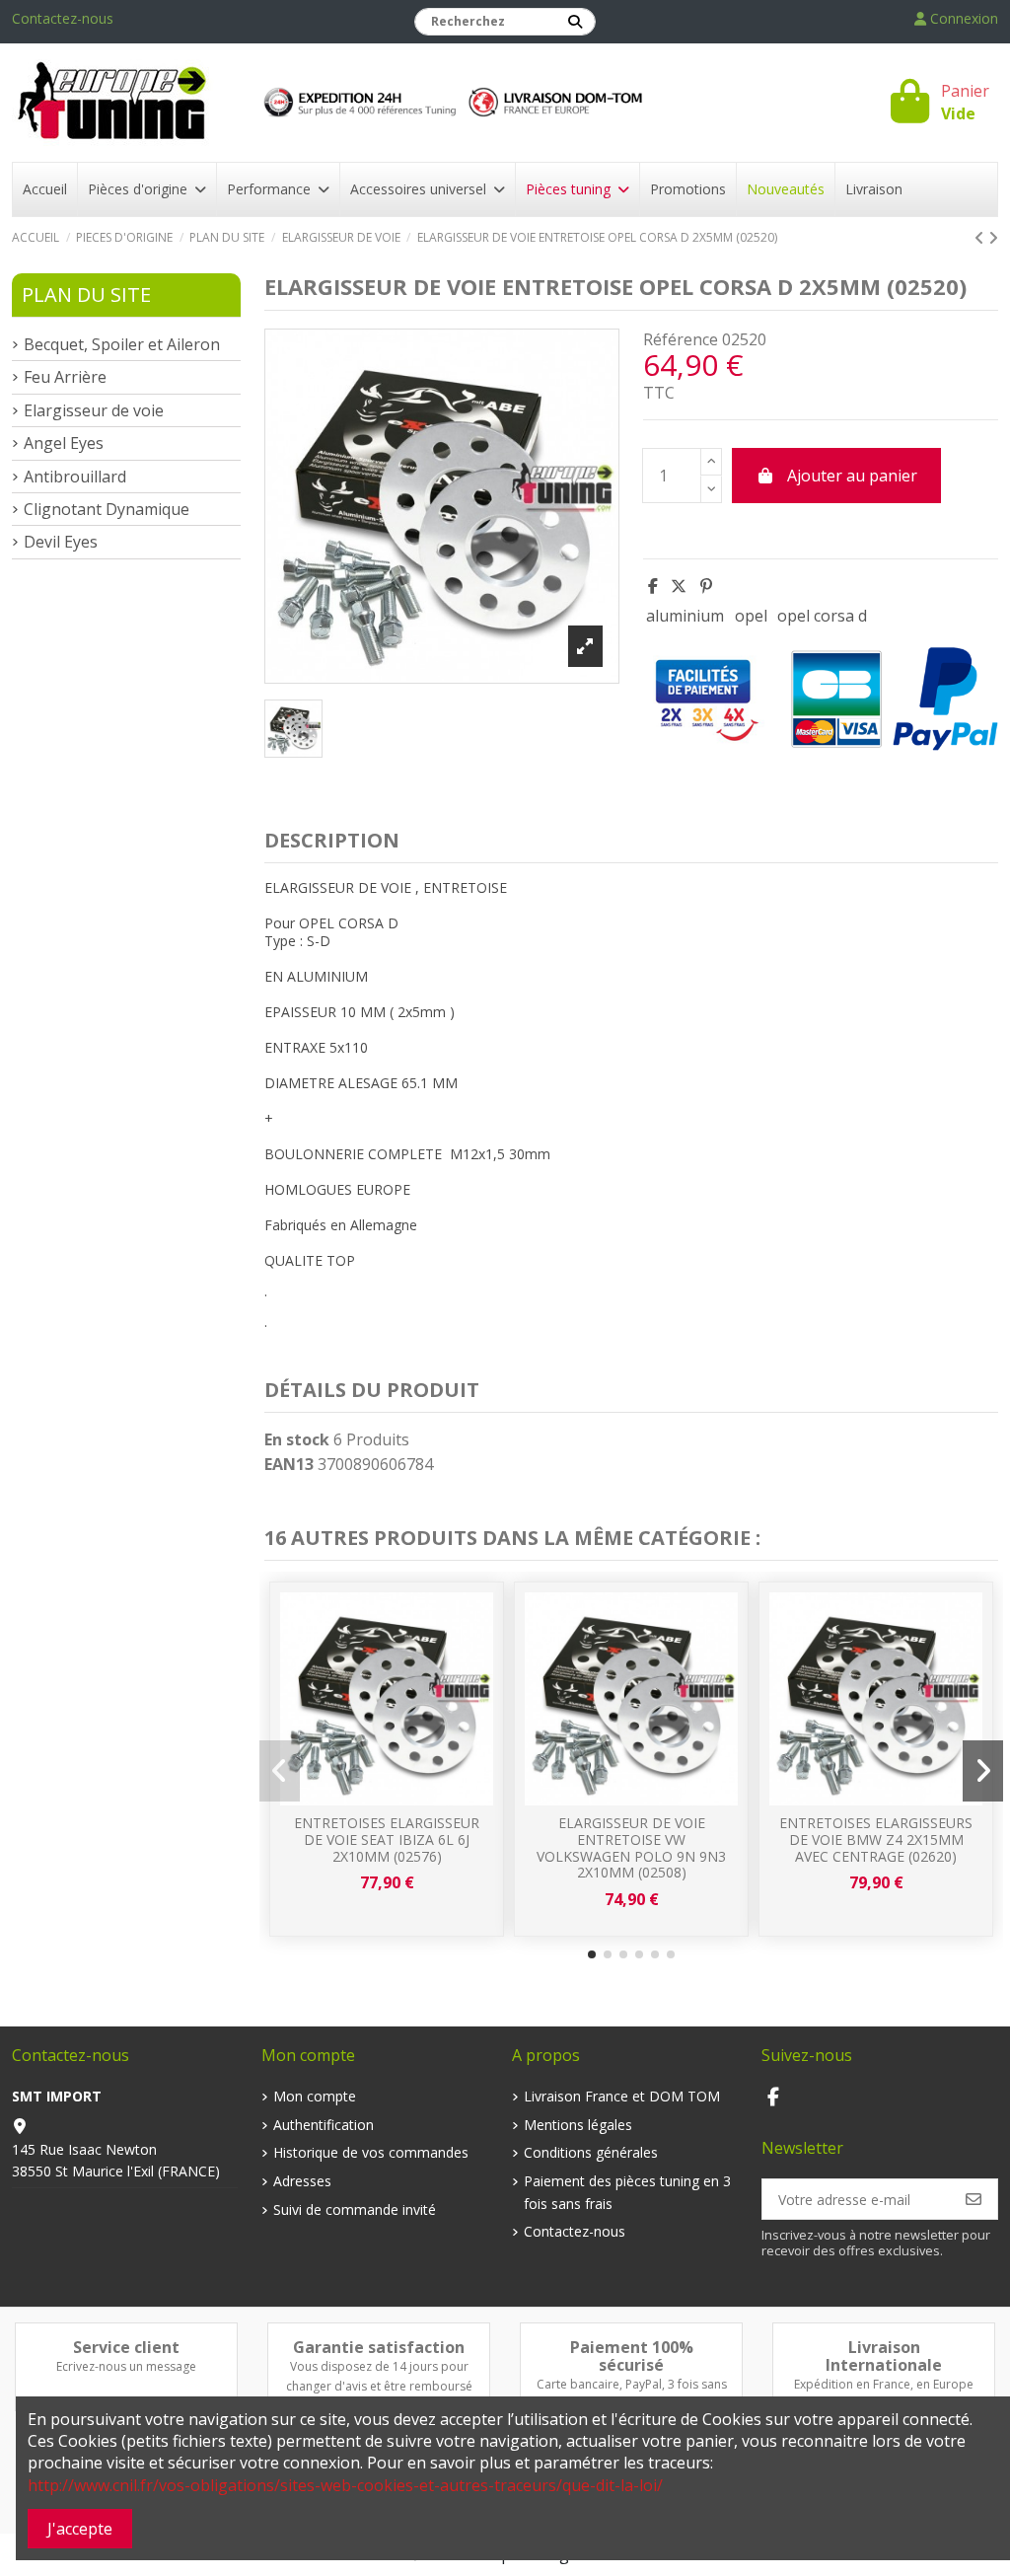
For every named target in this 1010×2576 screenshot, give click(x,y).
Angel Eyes (64, 443)
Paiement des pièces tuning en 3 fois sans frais (627, 2192)
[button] (592, 1954)
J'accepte (80, 2529)
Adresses (302, 2181)
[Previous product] (981, 238)
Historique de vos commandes (371, 2152)
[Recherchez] (575, 22)
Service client (126, 2347)
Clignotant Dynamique (107, 509)
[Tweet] (679, 586)
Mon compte (315, 2096)
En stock (297, 1439)
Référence (681, 339)
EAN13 (289, 1464)
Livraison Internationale (884, 2356)
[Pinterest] (706, 586)
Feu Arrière (65, 377)
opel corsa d (822, 616)
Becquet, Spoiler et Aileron (122, 344)
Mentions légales (578, 2125)
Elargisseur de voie (94, 410)
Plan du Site (86, 294)
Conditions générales (591, 2152)
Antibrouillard (75, 477)
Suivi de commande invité (355, 2209)
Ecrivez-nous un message (126, 2366)
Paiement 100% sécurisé (632, 2356)
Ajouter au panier (852, 476)
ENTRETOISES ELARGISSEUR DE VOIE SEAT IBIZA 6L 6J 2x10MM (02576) (387, 1840)
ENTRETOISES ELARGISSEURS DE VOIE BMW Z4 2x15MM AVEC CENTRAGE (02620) (876, 1840)
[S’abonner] (974, 2199)
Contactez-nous (63, 18)
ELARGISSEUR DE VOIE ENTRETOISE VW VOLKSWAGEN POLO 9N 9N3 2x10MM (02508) (631, 1847)
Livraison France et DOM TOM (622, 2096)
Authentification (324, 2125)
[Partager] (653, 586)
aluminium (685, 616)
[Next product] (993, 238)
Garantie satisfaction (379, 2347)
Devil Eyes (61, 542)
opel (751, 616)
